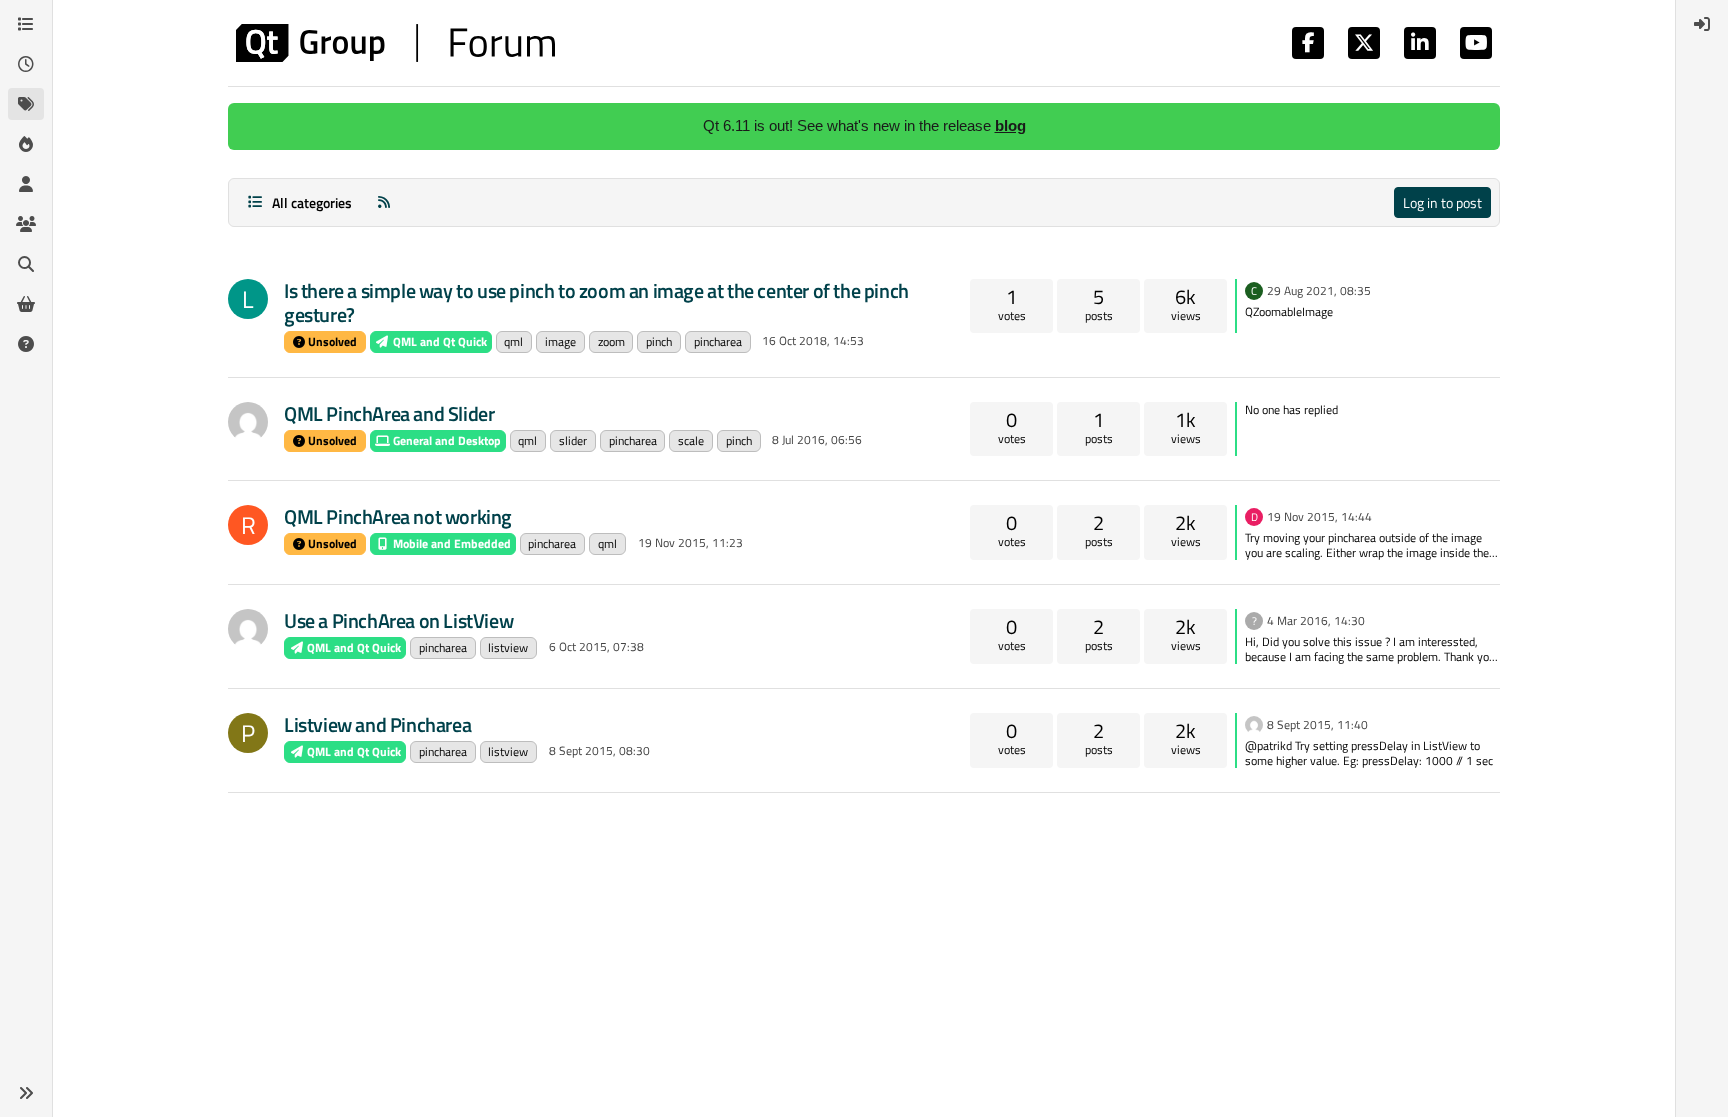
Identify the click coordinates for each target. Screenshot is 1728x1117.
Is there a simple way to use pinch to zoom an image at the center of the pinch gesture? (596, 302)
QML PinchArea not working (398, 516)
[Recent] (26, 64)
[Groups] (26, 224)
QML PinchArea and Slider (389, 413)
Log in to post (1442, 202)
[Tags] (26, 104)
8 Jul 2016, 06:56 (817, 439)
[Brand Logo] (395, 43)
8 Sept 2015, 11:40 (1317, 724)
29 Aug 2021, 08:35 (1319, 290)
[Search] (26, 264)
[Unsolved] (26, 344)
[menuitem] (1702, 24)
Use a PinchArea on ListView (398, 620)
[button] (26, 1093)
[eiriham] (248, 422)
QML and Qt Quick (438, 341)
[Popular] (26, 144)
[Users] (26, 184)
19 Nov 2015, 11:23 (690, 542)
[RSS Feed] (384, 202)
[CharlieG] (248, 629)
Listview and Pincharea (377, 724)
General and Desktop (445, 440)
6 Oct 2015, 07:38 (596, 646)
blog (1010, 125)
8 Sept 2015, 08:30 (599, 750)
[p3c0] (1254, 723)
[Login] (1702, 24)
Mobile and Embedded (450, 543)
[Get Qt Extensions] (26, 304)
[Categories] (26, 24)
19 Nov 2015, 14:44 (1319, 516)
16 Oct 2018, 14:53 (813, 340)
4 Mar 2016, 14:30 (1316, 620)
